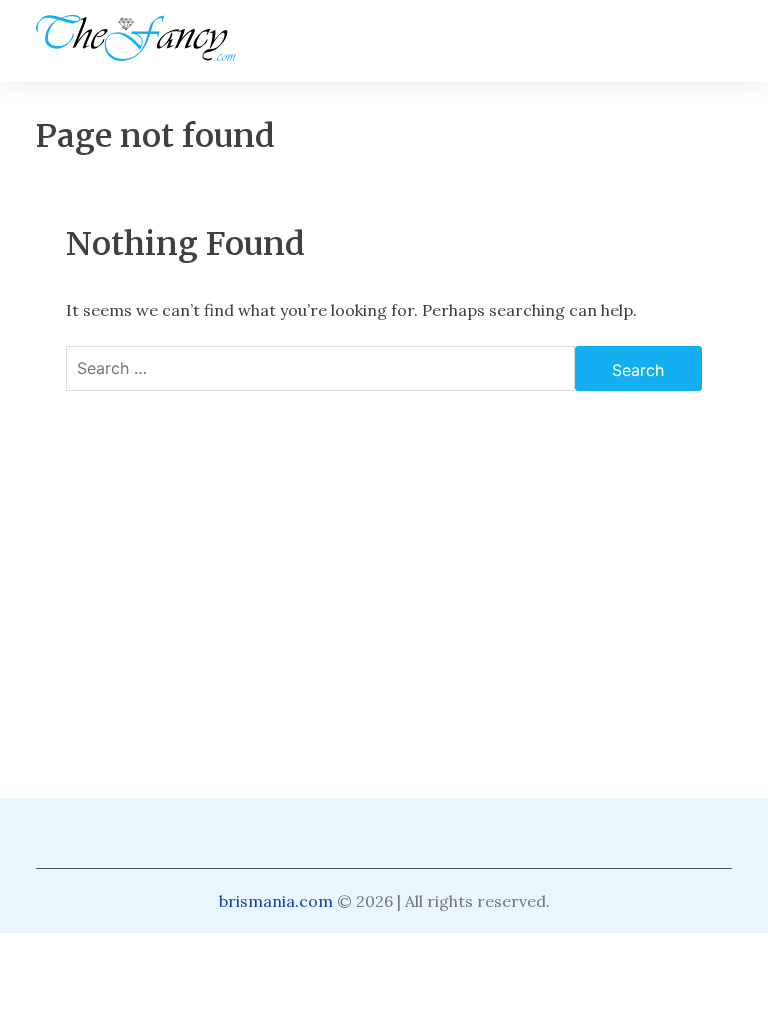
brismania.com (276, 901)
